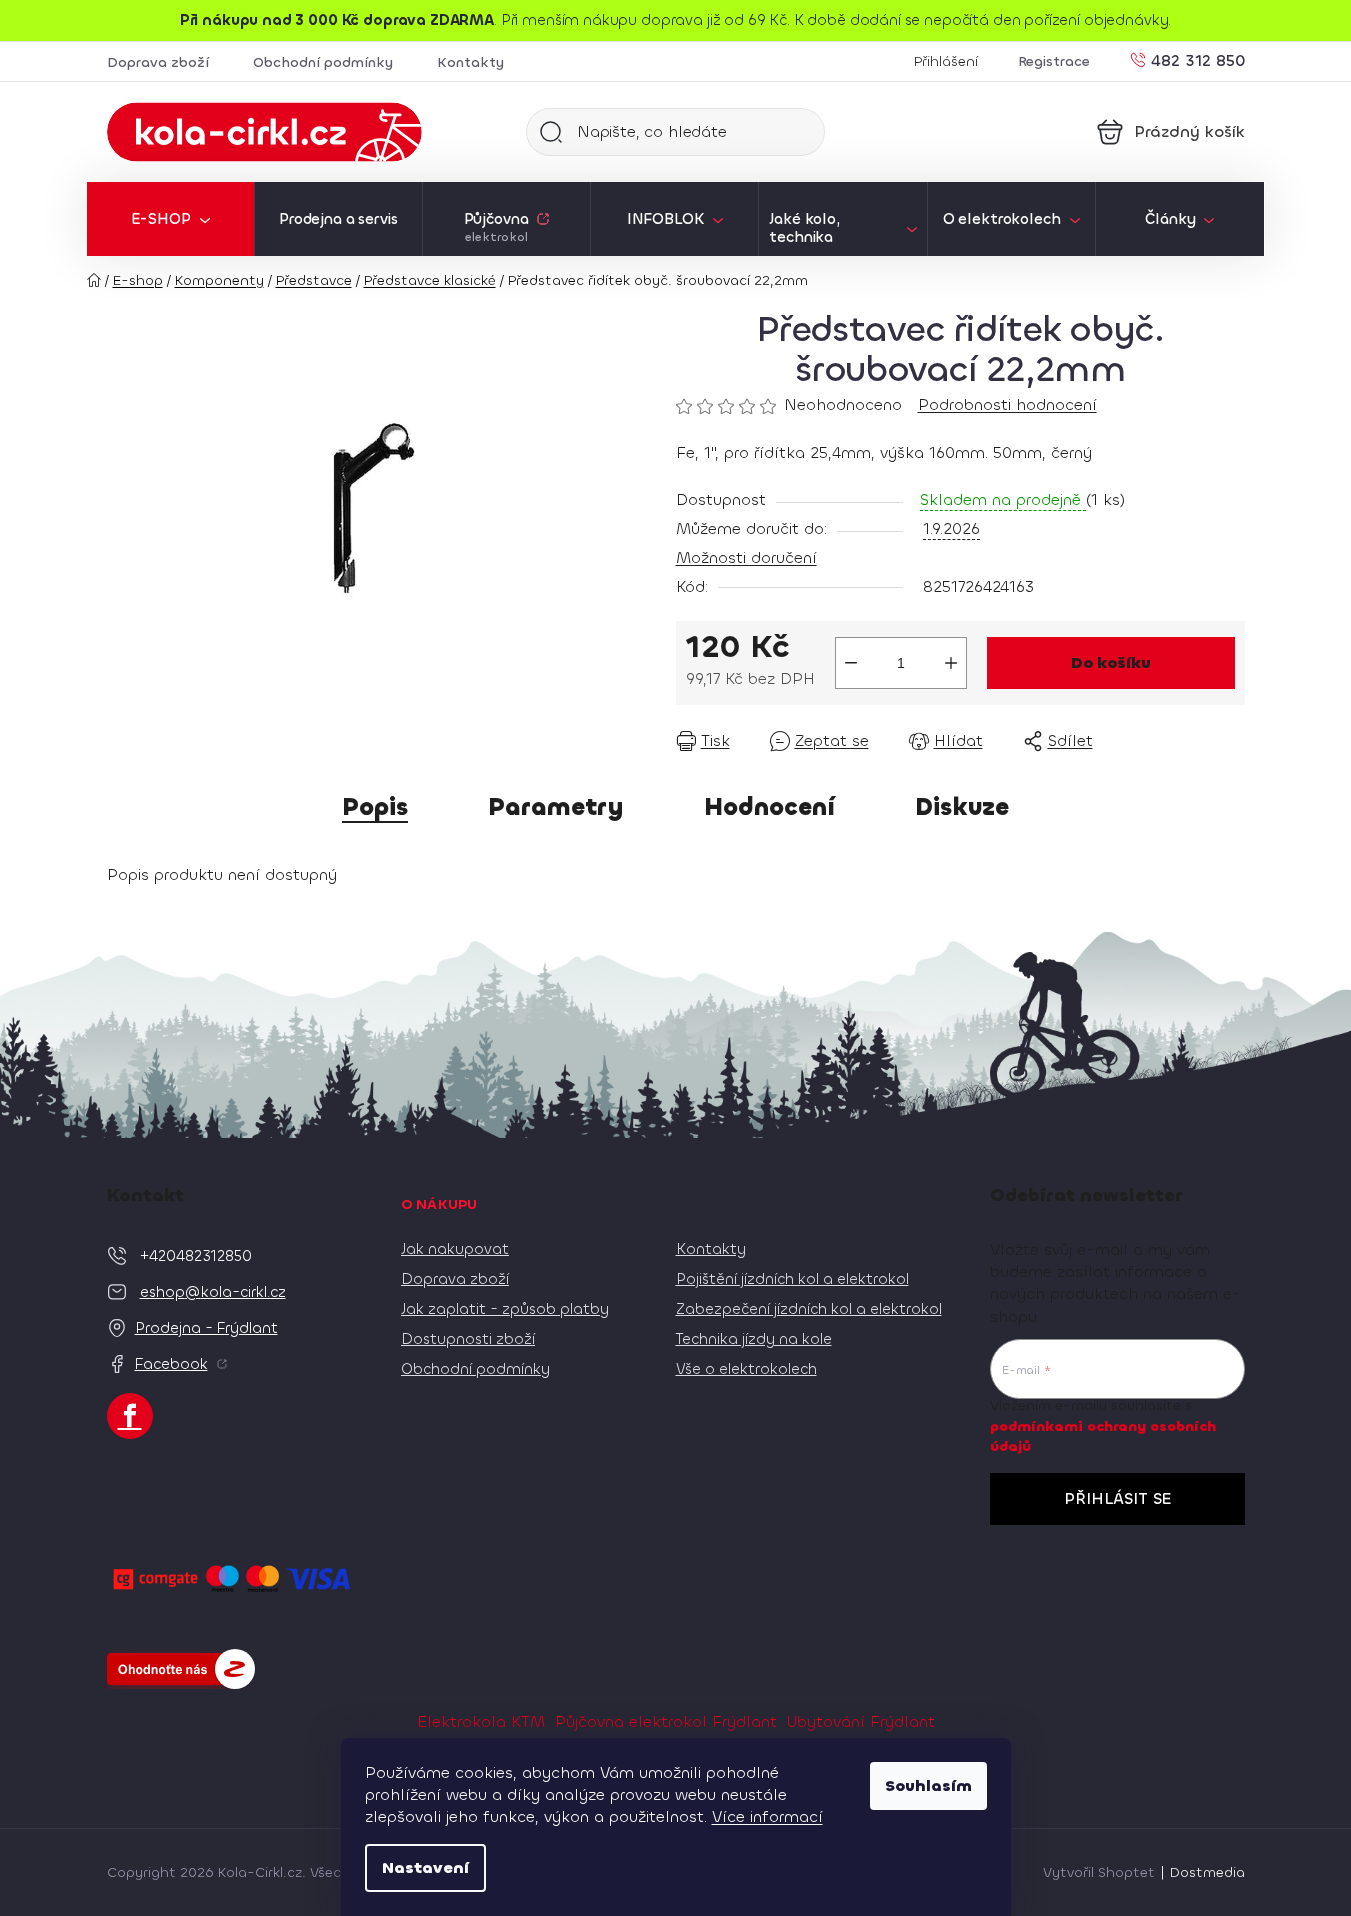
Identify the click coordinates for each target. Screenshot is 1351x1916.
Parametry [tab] (556, 807)
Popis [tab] (375, 807)
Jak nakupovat (455, 1249)
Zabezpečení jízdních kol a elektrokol (809, 1309)
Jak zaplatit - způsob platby (505, 1309)
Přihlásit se (1117, 1498)
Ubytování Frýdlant (861, 1721)
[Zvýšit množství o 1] (951, 663)
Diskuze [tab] (962, 807)
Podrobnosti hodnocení (1007, 404)
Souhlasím (928, 1785)
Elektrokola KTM (481, 1721)
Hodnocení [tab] (769, 807)
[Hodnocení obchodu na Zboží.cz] (181, 1669)
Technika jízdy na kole (754, 1339)
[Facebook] (130, 1416)
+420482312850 (196, 1256)
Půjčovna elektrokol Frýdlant (666, 1721)
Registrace (1054, 61)
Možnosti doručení (746, 557)
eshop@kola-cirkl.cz (213, 1292)
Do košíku (1111, 662)
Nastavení (425, 1867)
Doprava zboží (158, 62)
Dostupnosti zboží (468, 1339)
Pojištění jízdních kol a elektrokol (792, 1279)
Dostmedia (1207, 1872)
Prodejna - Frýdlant (206, 1328)
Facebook (171, 1364)
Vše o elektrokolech (746, 1369)
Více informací (767, 1816)
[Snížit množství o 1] (851, 663)
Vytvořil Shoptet (1099, 1872)
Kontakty (470, 62)
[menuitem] (170, 219)
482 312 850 (1198, 59)
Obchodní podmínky (323, 62)
